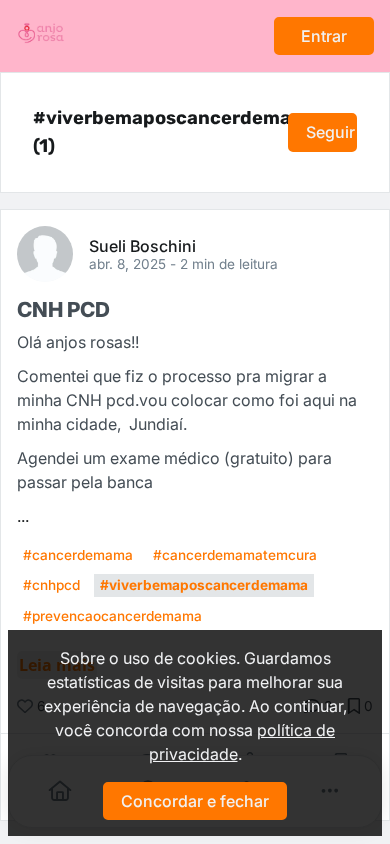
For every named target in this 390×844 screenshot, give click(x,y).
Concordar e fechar (195, 801)
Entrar (324, 36)
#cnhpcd (51, 585)
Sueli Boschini (142, 245)
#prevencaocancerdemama (112, 616)
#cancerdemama (78, 555)
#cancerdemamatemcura (235, 555)
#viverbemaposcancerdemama (204, 585)
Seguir (330, 132)
